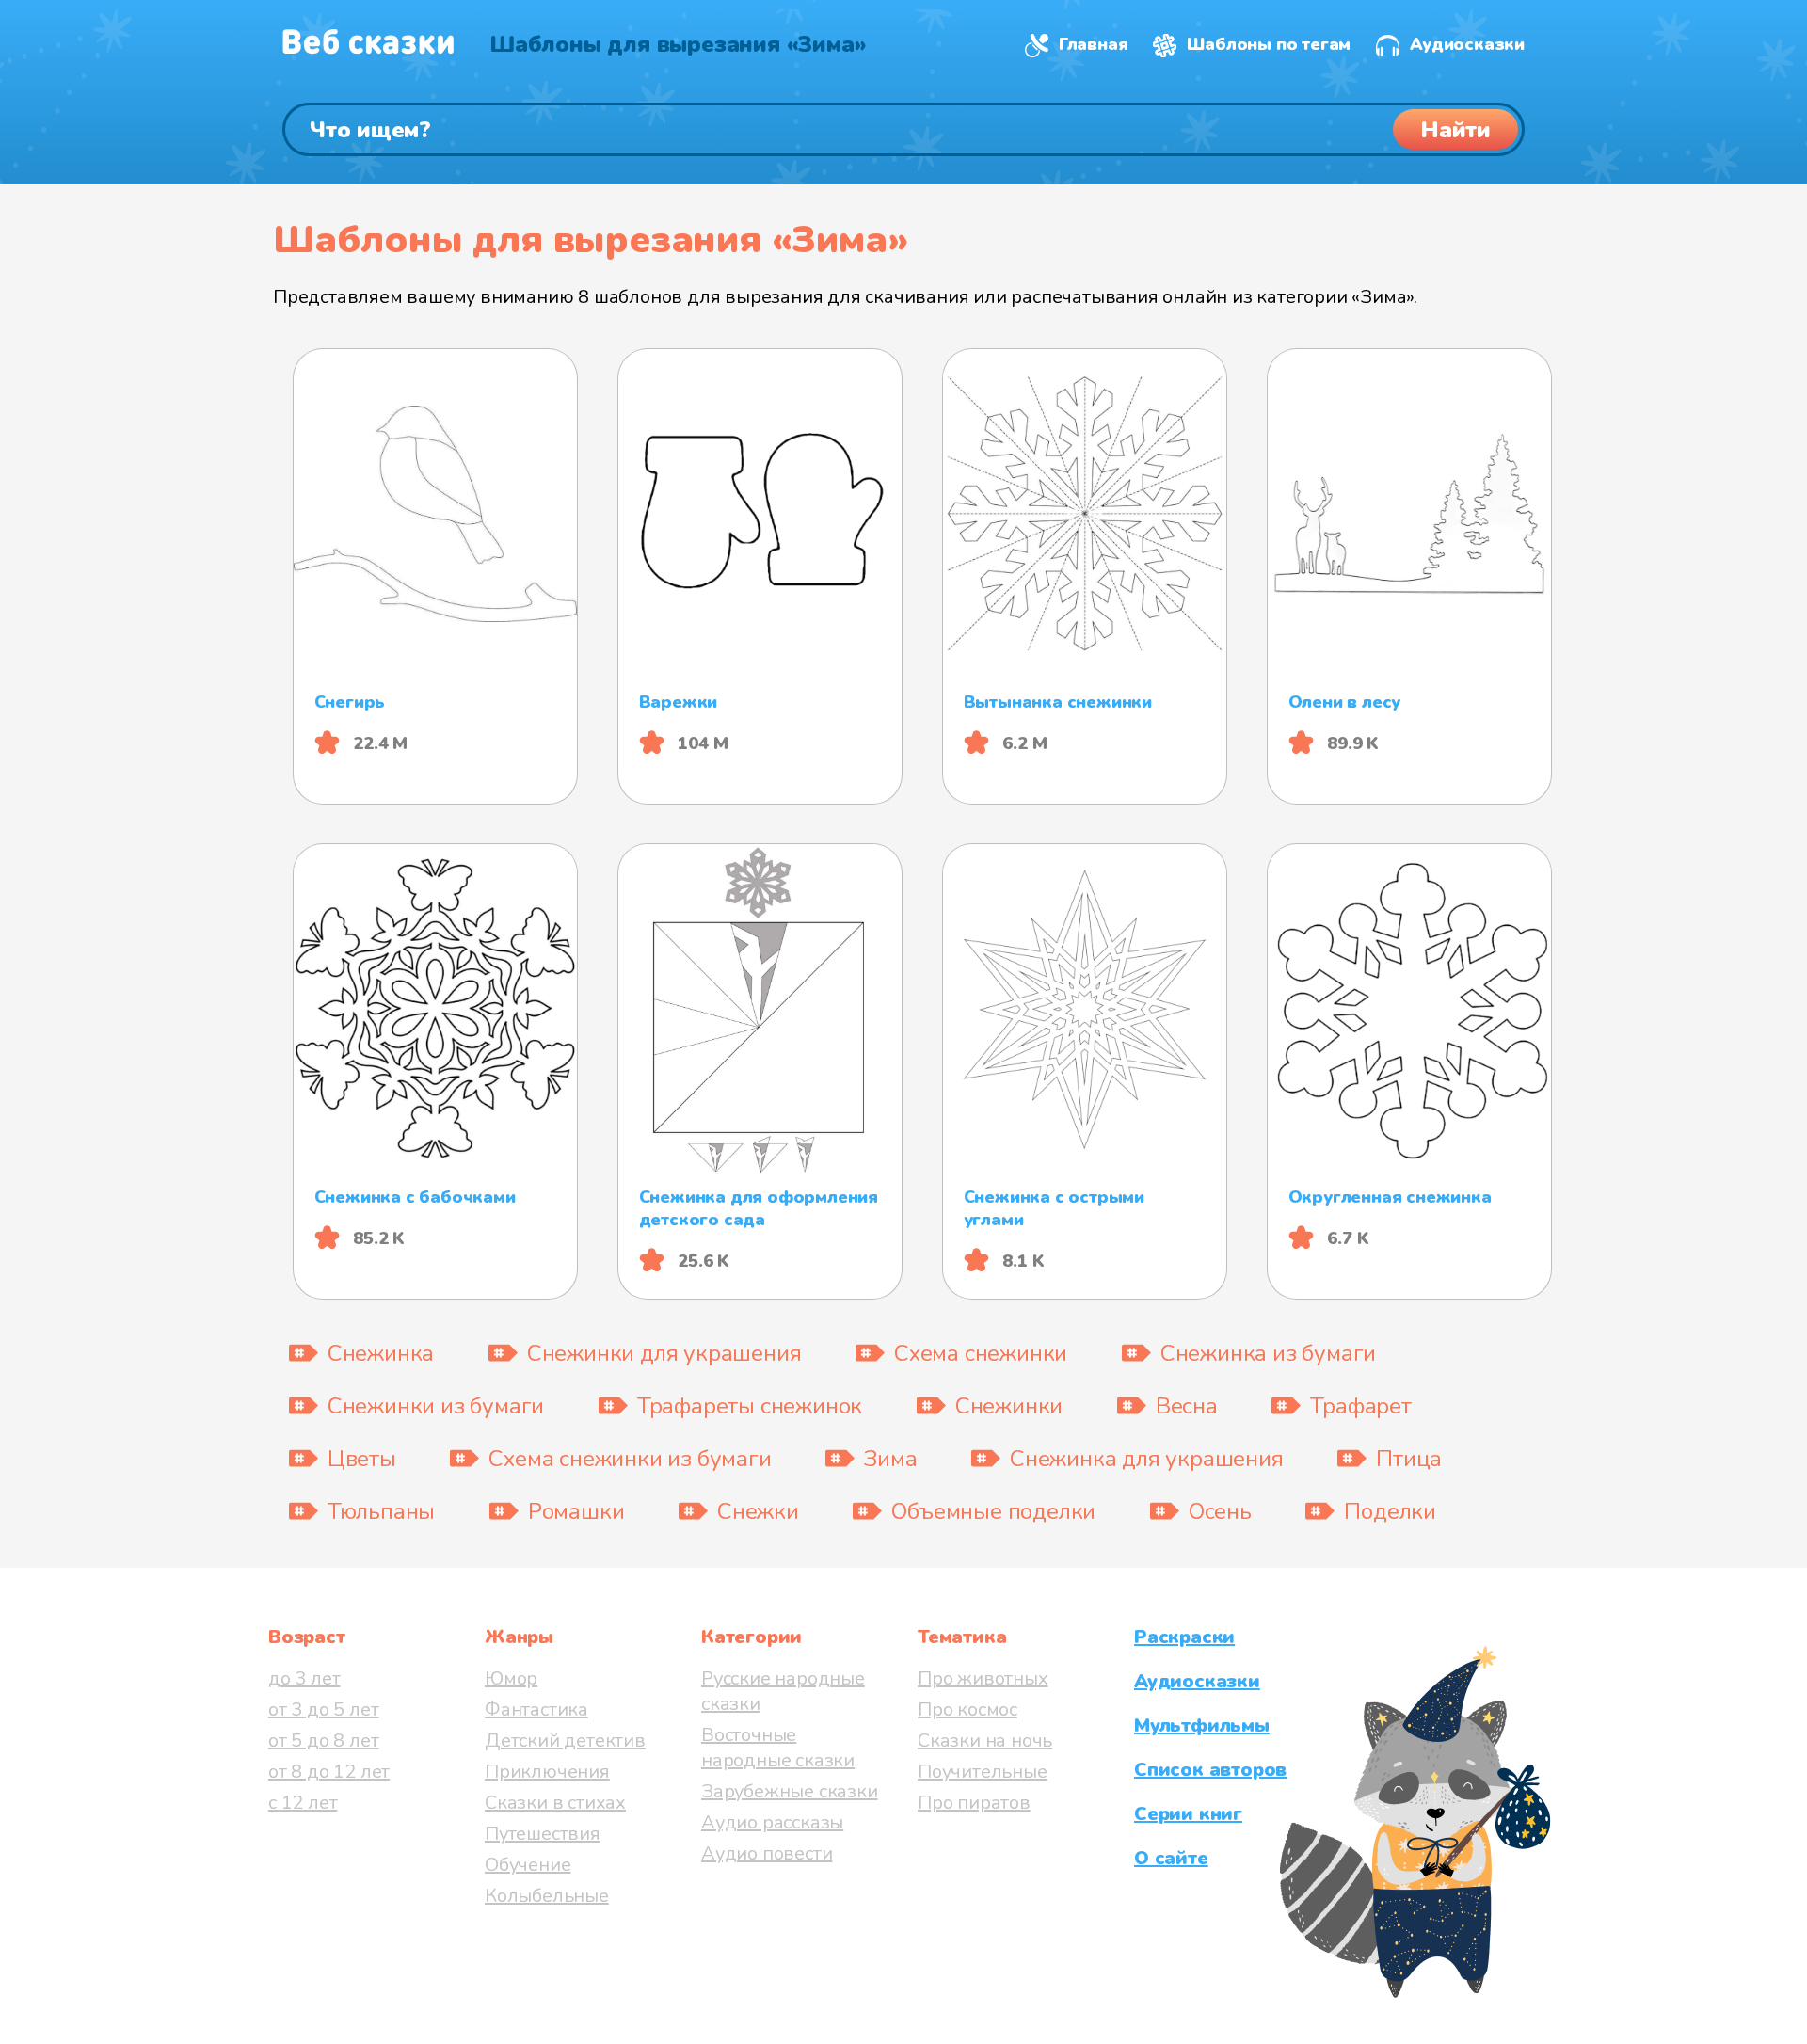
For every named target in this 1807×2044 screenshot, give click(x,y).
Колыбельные (547, 1896)
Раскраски (1184, 1637)
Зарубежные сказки (790, 1791)
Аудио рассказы (772, 1822)
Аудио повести (767, 1853)
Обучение (528, 1865)
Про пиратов (974, 1803)
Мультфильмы (1202, 1725)
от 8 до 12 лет (329, 1772)
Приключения (547, 1772)
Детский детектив (565, 1741)
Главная (1094, 44)
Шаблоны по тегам (1269, 44)
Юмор (511, 1678)
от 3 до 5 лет (323, 1709)
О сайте (1171, 1858)
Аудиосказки (1467, 44)
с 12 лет (303, 1803)
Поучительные (983, 1772)
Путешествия (543, 1834)
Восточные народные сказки (778, 1748)
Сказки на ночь (985, 1741)
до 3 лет (304, 1678)
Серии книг (1188, 1814)
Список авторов (1210, 1770)
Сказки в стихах (555, 1803)
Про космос (967, 1709)
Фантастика (536, 1709)
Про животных (983, 1678)
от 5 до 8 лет (323, 1741)
